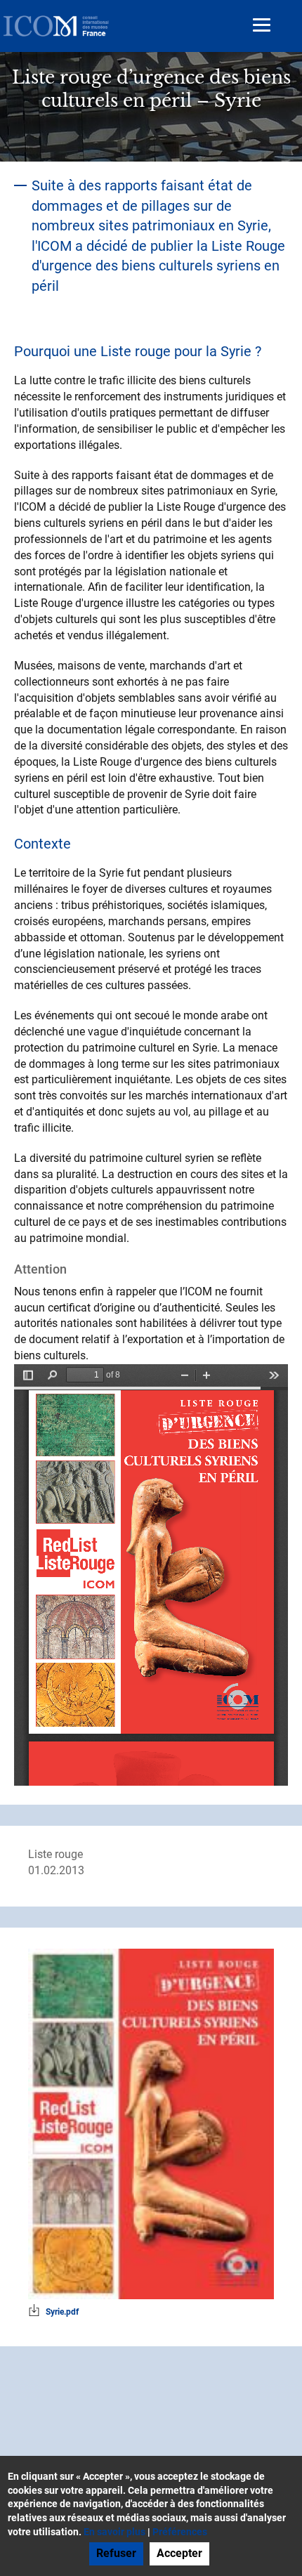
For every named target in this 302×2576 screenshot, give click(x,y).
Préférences (180, 2532)
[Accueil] (56, 26)
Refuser (116, 2553)
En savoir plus (114, 2532)
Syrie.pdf (62, 2312)
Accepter (179, 2553)
